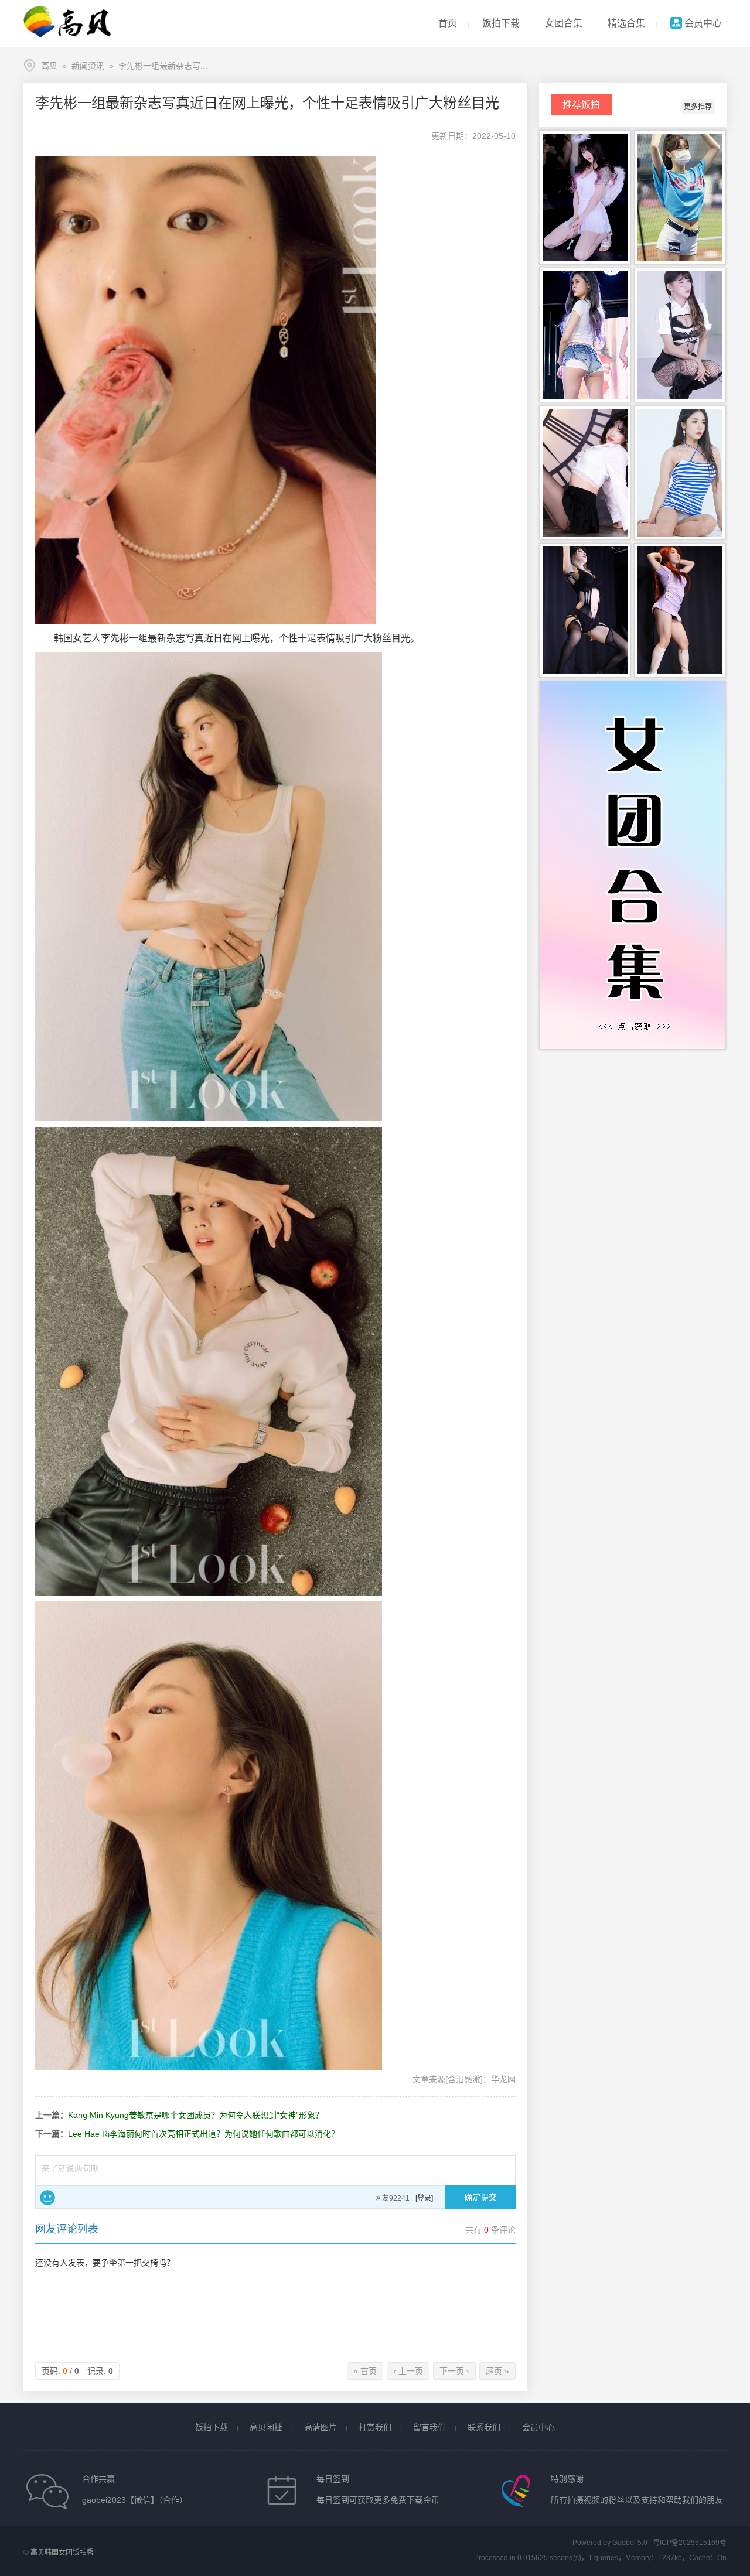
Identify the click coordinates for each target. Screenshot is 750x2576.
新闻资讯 (88, 66)
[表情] (47, 2198)
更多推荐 (698, 107)
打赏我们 (375, 2427)
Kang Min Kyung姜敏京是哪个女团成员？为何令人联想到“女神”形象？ (196, 2115)
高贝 (49, 66)
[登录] (424, 2198)
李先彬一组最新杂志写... (163, 66)
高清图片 (321, 2427)
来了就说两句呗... (74, 2168)
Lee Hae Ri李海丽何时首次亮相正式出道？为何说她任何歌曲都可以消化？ (204, 2134)
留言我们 (429, 2427)
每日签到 (333, 2479)
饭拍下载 (501, 23)
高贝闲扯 (266, 2427)
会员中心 (702, 23)
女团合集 (564, 23)
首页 (448, 23)
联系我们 (484, 2427)
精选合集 (626, 23)
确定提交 (480, 2197)
